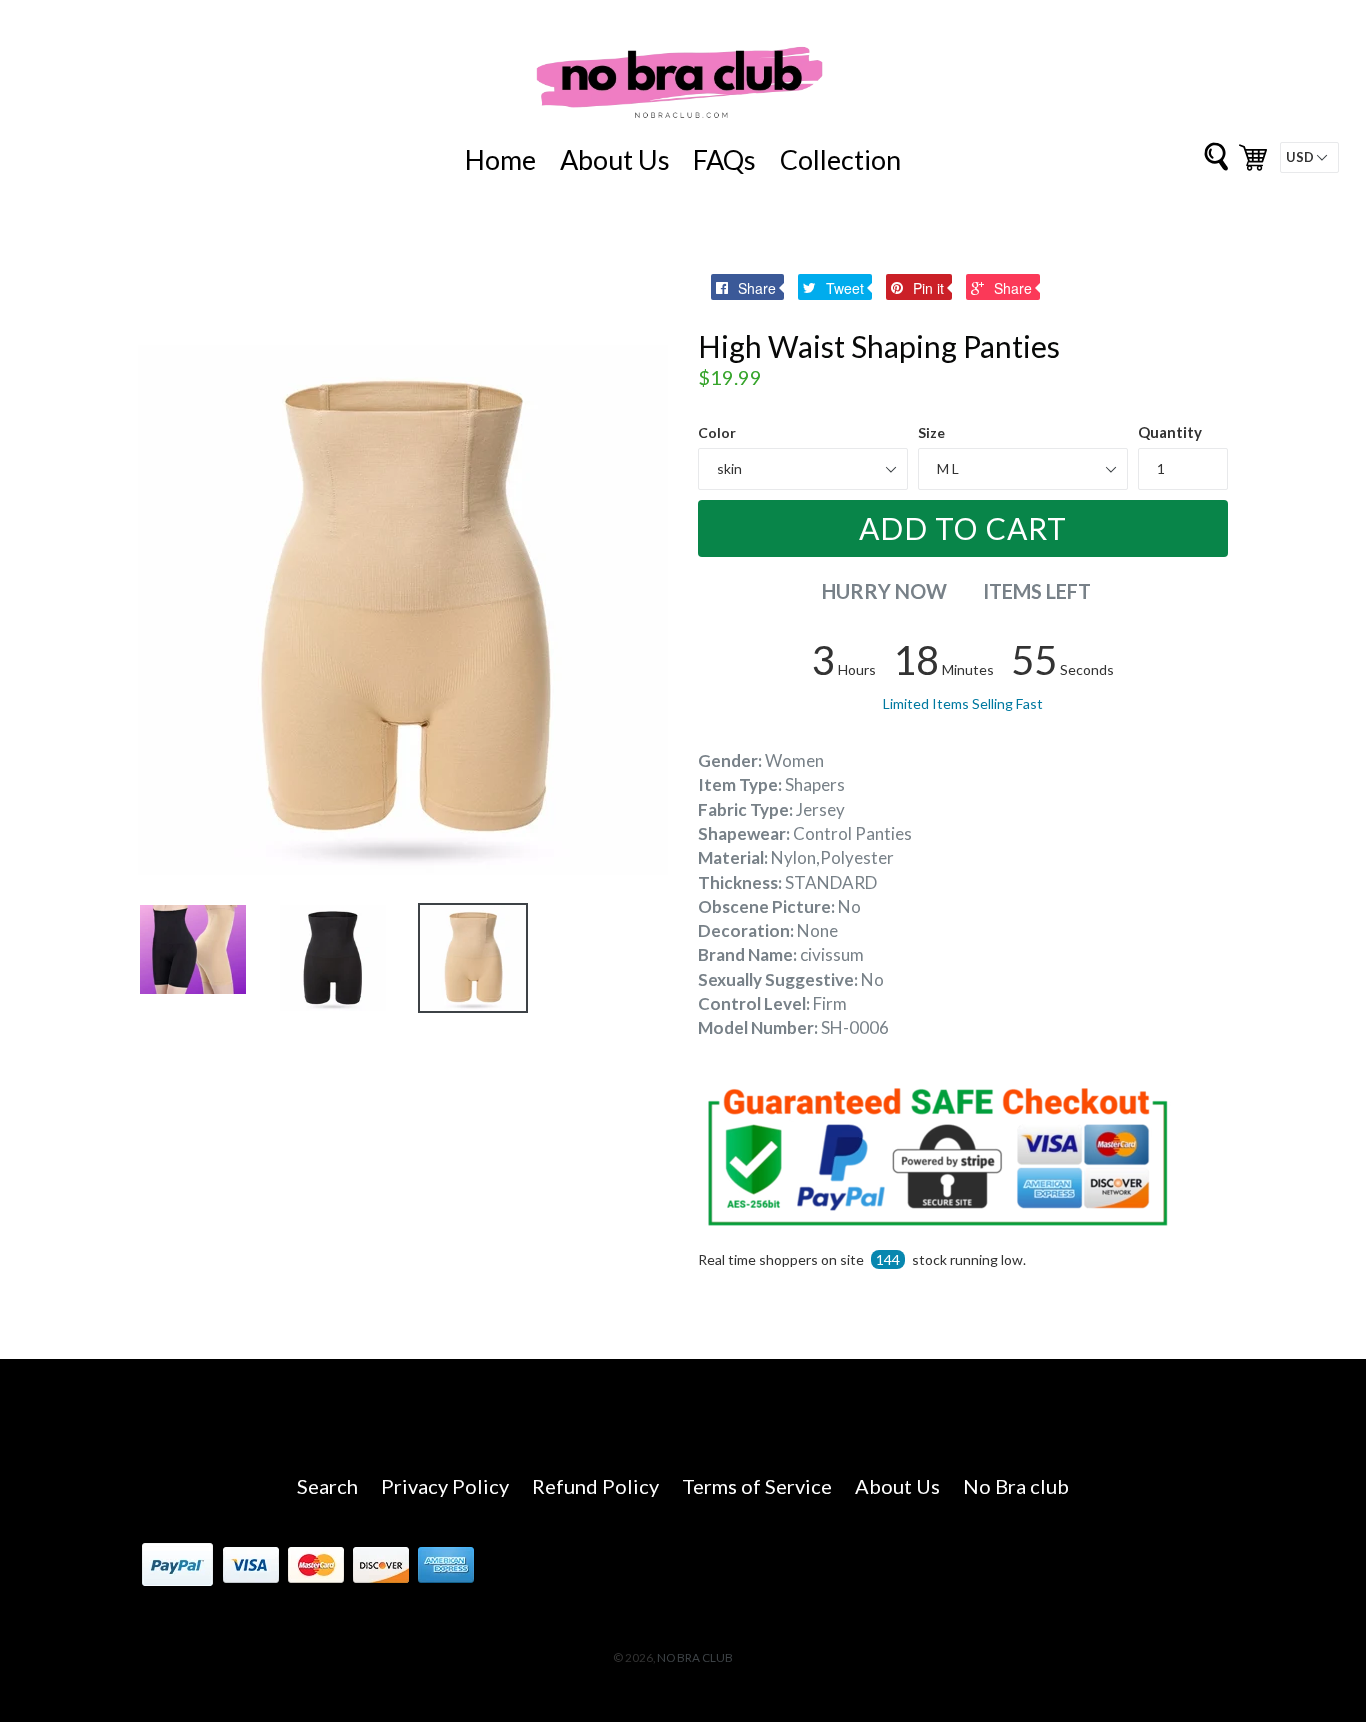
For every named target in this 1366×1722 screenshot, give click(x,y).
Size (931, 432)
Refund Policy (595, 1486)
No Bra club (1016, 1486)
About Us (615, 159)
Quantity (1170, 432)
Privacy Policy (445, 1486)
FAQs (724, 159)
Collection (840, 159)
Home (500, 159)
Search (327, 1486)
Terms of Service (757, 1486)
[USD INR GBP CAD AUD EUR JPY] (1309, 157)
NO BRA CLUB (695, 1657)
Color (717, 432)
